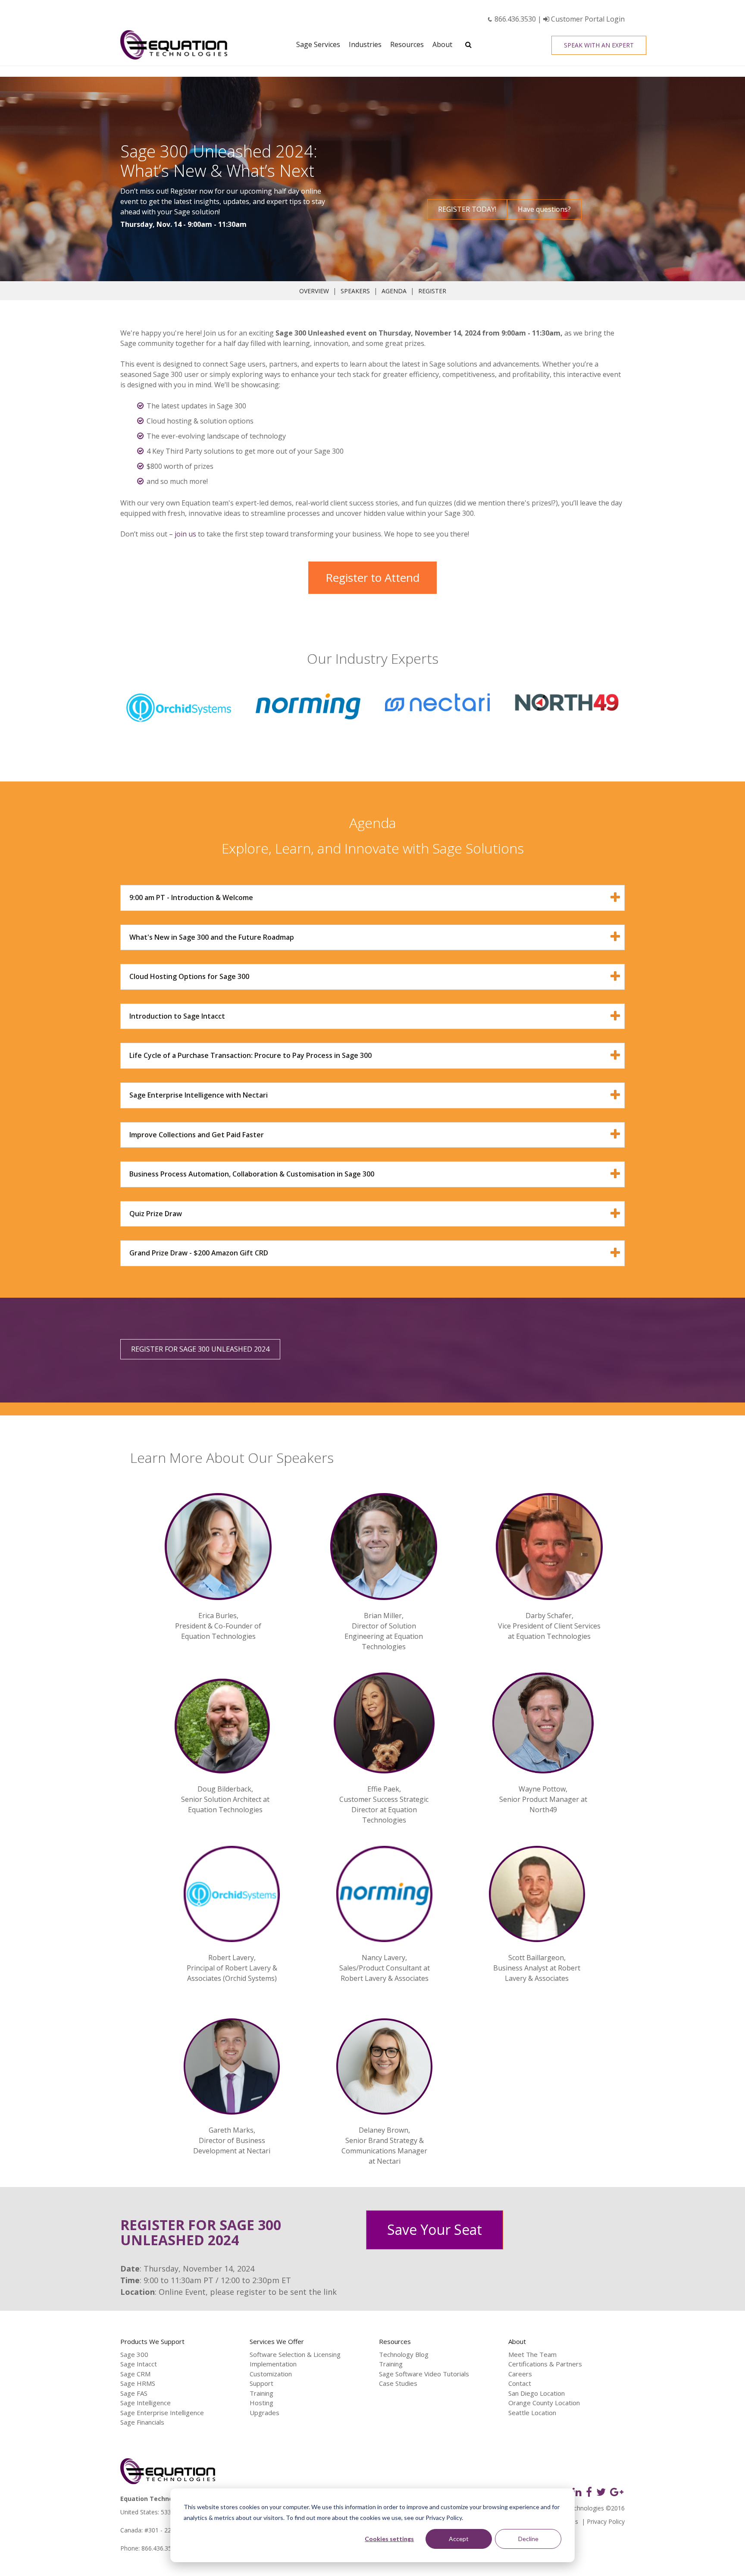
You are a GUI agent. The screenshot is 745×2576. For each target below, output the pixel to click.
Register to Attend (372, 577)
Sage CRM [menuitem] (135, 2374)
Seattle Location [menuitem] (532, 2413)
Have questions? (544, 209)
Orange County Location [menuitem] (544, 2403)
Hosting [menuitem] (261, 2403)
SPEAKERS (355, 291)
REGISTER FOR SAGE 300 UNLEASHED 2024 (200, 1349)
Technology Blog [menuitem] (404, 2354)
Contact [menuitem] (520, 2383)
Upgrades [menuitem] (265, 2413)
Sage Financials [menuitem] (142, 2422)
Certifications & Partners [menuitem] (545, 2364)
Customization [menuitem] (271, 2374)
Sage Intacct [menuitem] (139, 2364)
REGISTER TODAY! (467, 209)
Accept (459, 2539)
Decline (528, 2539)
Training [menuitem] (261, 2393)
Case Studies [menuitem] (398, 2383)
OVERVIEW (314, 291)
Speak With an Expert (599, 45)
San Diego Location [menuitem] (537, 2393)
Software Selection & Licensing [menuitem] (295, 2354)
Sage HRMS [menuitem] (138, 2383)
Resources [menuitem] (407, 44)
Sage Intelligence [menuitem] (146, 2403)
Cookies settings (389, 2539)
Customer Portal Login (587, 19)
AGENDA (394, 291)
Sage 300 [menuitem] (134, 2354)
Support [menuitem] (261, 2383)
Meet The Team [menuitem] (532, 2354)
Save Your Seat (435, 2229)
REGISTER (432, 291)
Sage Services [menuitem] (318, 44)
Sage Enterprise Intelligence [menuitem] (162, 2413)
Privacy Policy (606, 2521)
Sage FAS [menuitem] (134, 2393)
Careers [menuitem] (520, 2374)
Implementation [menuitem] (273, 2364)
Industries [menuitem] (365, 44)
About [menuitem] (442, 44)
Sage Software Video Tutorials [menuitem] (424, 2374)
